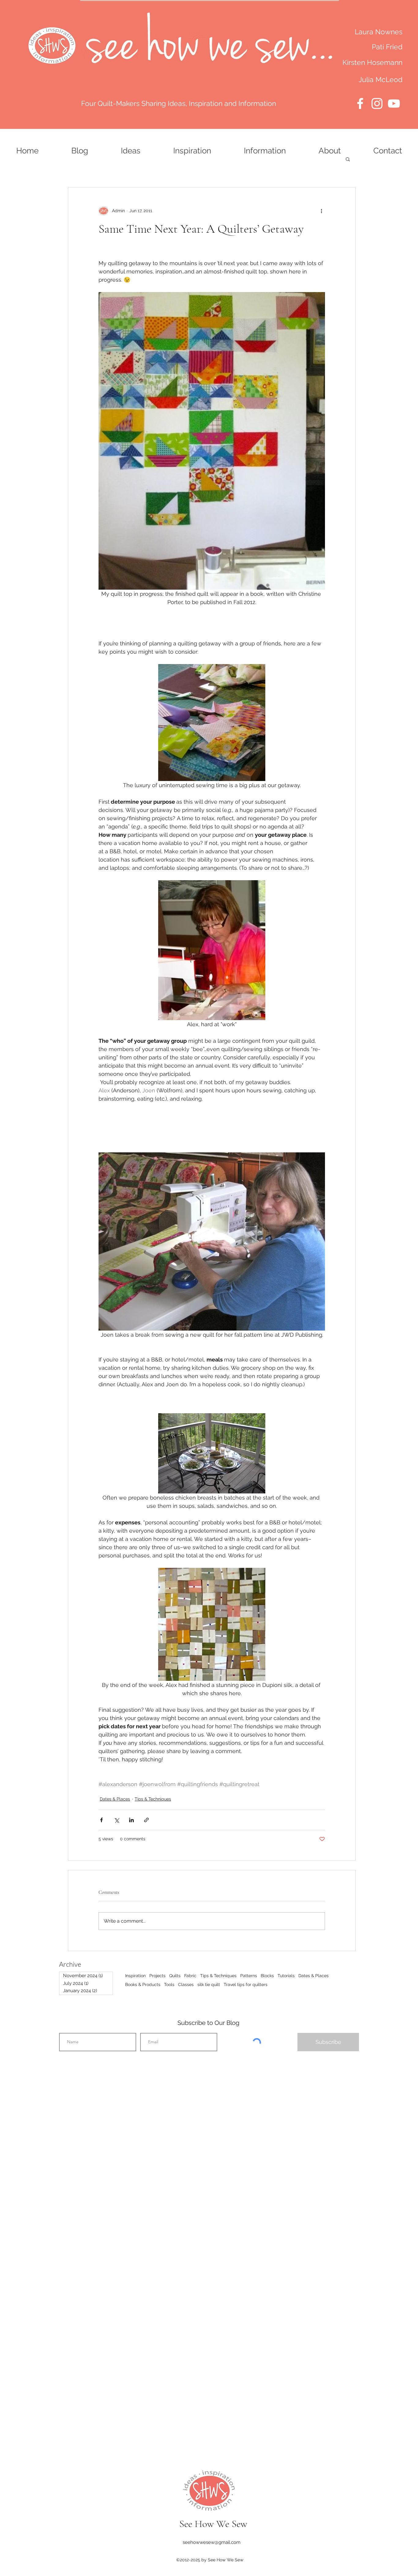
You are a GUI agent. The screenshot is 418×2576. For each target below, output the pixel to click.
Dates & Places (115, 1799)
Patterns (249, 1976)
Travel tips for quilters (246, 1985)
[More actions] (321, 211)
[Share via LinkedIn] (131, 1820)
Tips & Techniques (153, 1799)
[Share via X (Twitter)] (116, 1820)
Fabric (190, 1976)
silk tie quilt (209, 1985)
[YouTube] (394, 103)
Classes (186, 1985)
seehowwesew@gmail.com (212, 2542)
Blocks (267, 1976)
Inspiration (135, 1976)
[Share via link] (146, 1820)
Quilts (175, 1976)
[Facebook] (360, 103)
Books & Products (143, 1985)
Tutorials (286, 1976)
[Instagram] (377, 103)
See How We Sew (213, 2524)
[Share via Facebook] (101, 1820)
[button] (348, 159)
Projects (157, 1976)
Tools (169, 1985)
